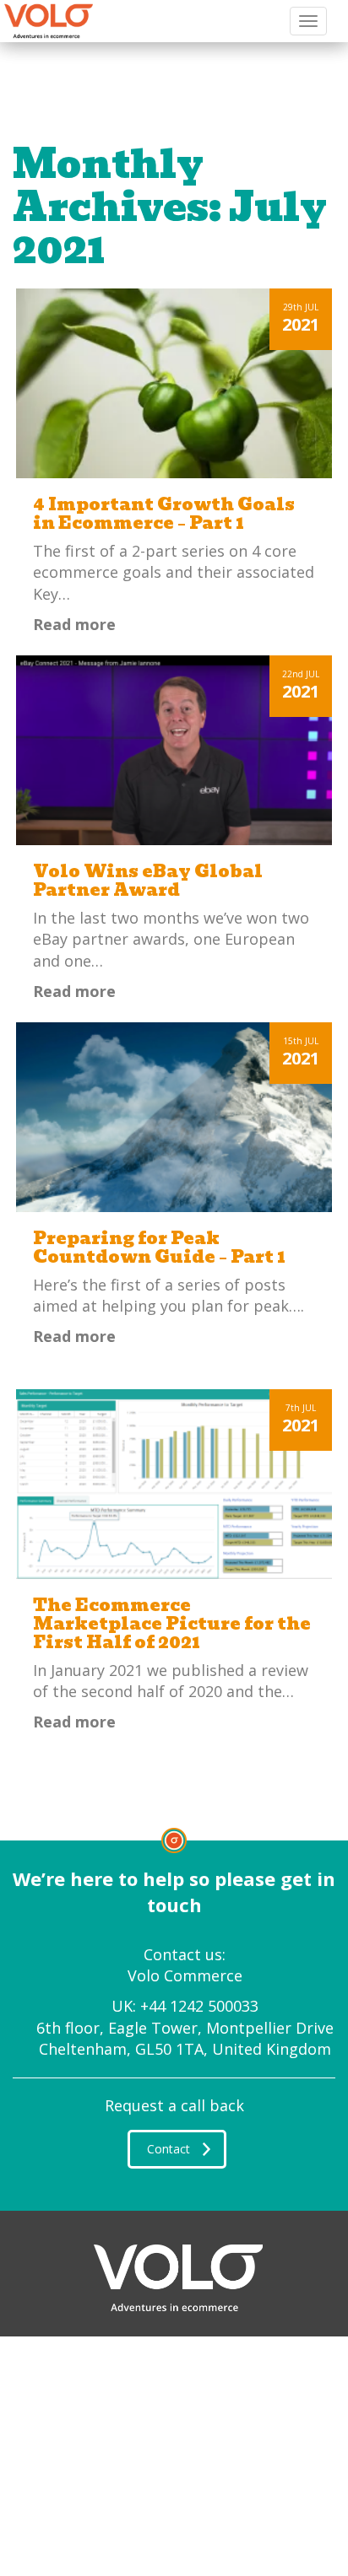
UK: (185, 2006)
